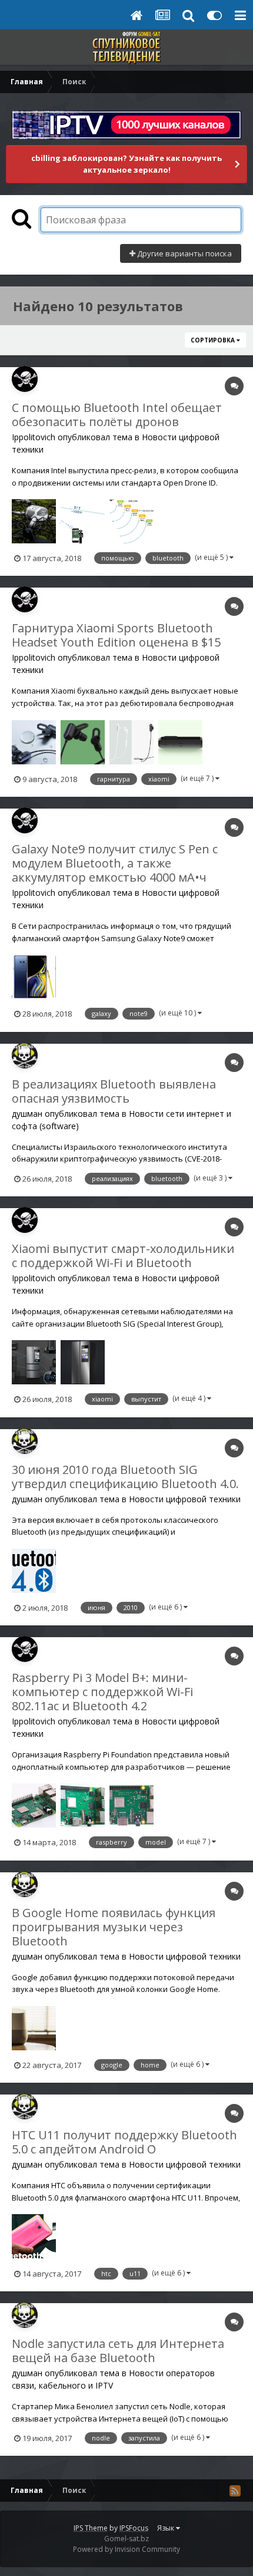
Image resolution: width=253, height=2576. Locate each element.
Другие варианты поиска (184, 253)
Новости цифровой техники (185, 1499)
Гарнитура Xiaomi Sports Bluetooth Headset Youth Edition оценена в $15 (116, 635)
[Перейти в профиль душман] (25, 1056)
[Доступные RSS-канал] (235, 2491)
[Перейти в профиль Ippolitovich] (25, 379)
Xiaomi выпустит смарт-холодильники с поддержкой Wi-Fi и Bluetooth (123, 1256)
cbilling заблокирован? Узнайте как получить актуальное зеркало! (126, 164)
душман (27, 1114)
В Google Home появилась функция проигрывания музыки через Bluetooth (114, 1927)
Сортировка (214, 340)
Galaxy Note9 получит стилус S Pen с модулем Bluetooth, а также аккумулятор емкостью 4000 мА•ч (115, 863)
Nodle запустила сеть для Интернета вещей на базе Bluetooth (118, 2351)
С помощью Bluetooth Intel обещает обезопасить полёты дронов (117, 415)
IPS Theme (91, 2528)
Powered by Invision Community (126, 2549)
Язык (167, 2528)
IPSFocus (134, 2528)
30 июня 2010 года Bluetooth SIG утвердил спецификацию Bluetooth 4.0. (125, 1477)
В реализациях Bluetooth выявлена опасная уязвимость (114, 1091)
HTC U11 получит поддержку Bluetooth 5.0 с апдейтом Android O (124, 2142)
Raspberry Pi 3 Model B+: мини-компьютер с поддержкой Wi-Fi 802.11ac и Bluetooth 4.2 (102, 1692)
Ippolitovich (34, 437)
